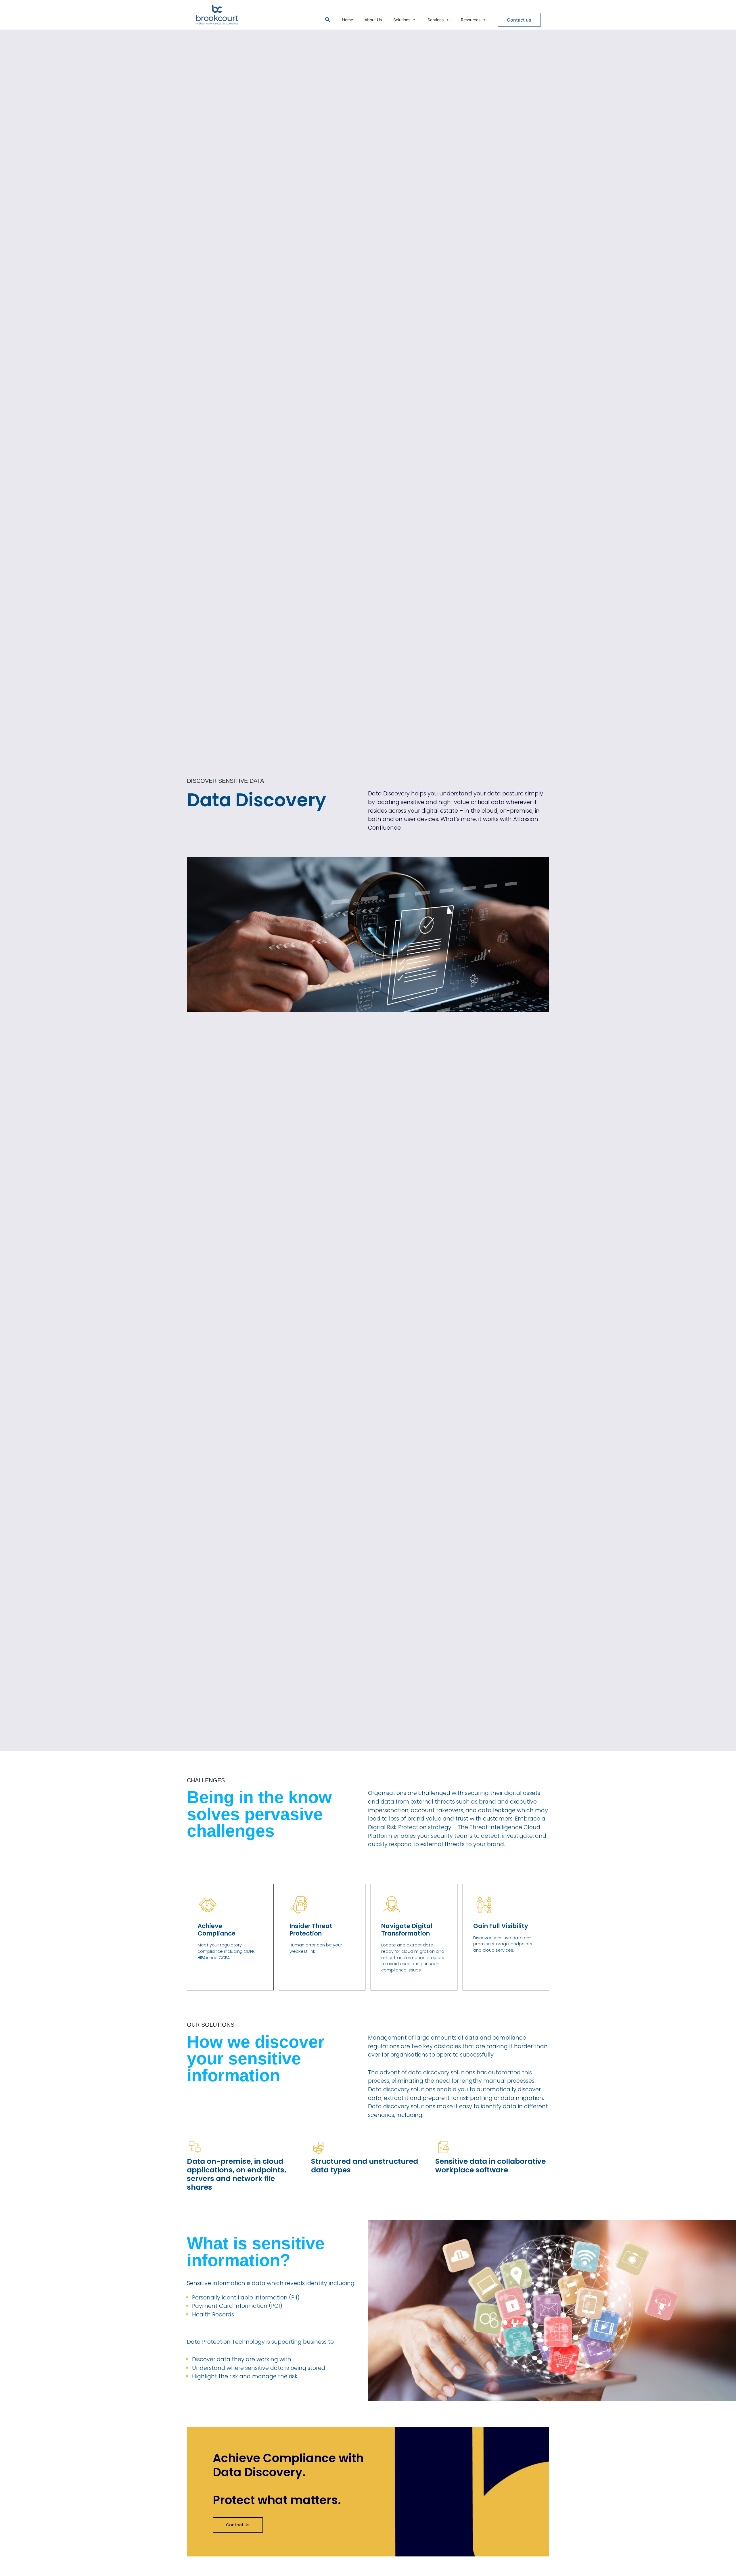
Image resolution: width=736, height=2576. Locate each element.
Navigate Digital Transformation (407, 1930)
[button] (328, 20)
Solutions (402, 20)
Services (436, 20)
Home (348, 20)
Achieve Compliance (216, 1930)
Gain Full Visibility (501, 1926)
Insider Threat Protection (311, 1930)
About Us (373, 20)
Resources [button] (471, 20)
